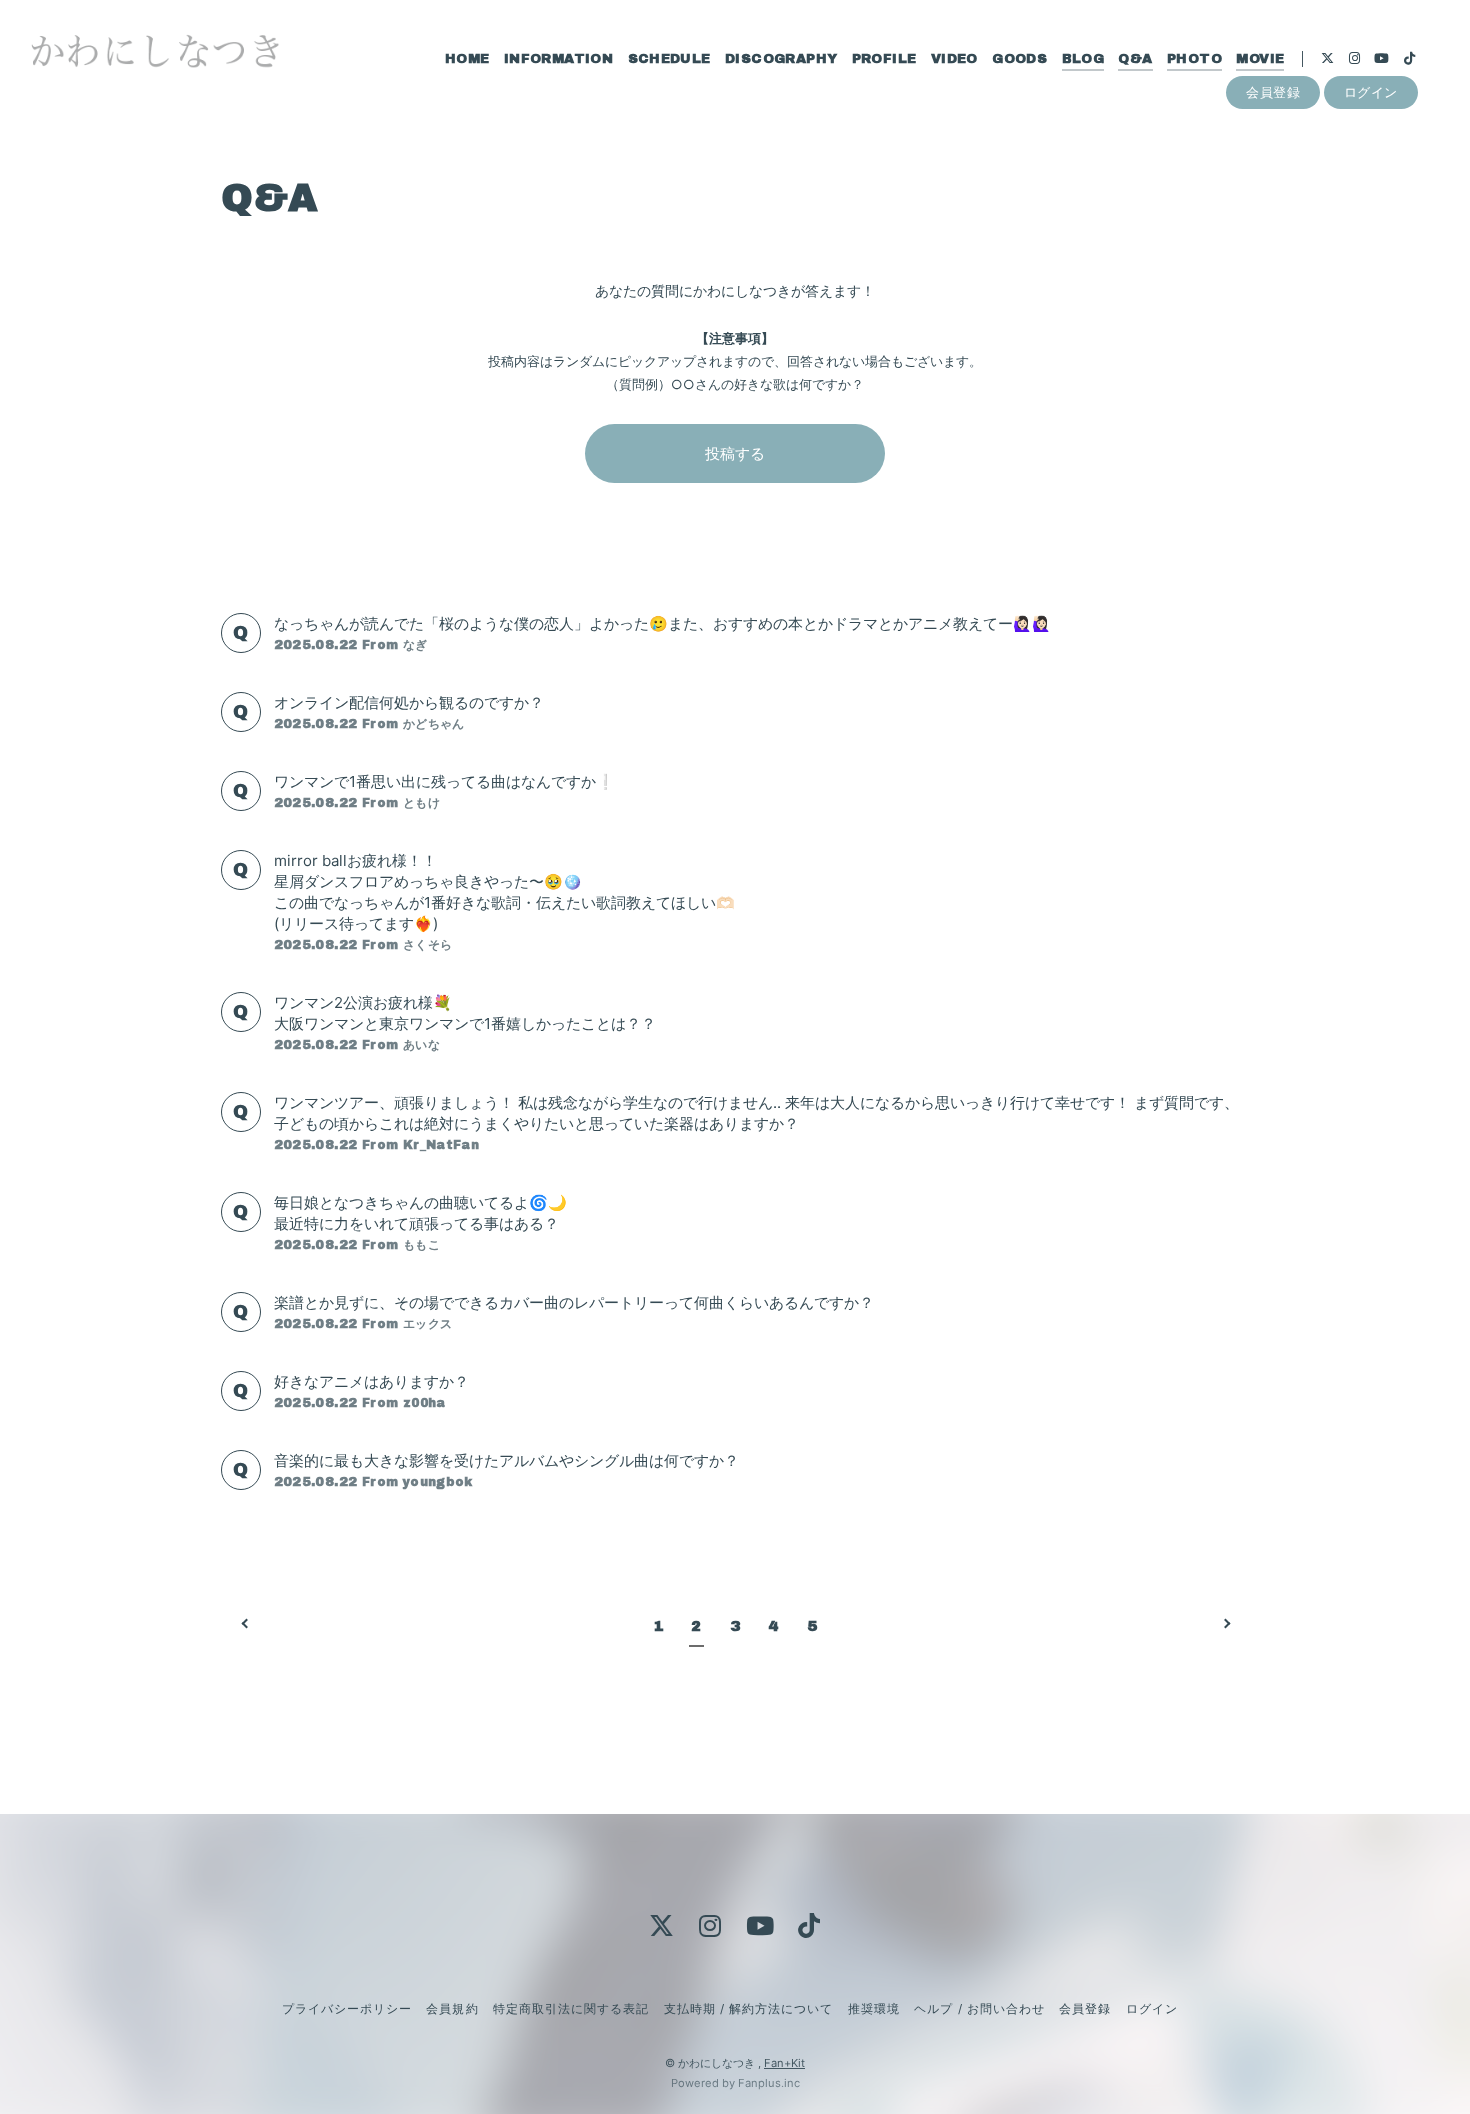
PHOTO (1194, 59)
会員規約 (452, 2008)
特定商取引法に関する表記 (571, 2008)
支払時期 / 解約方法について (749, 2008)
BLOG (1083, 59)
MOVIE (1260, 59)
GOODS (1019, 59)
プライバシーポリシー (347, 2008)
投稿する (735, 453)
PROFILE (884, 59)
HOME (467, 59)
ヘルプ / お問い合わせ (979, 2008)
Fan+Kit (784, 2063)
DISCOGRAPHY (781, 59)
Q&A (1135, 59)
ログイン (1371, 92)
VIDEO (954, 59)
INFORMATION (558, 59)
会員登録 (1273, 92)
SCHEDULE (669, 59)
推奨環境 (874, 2008)
